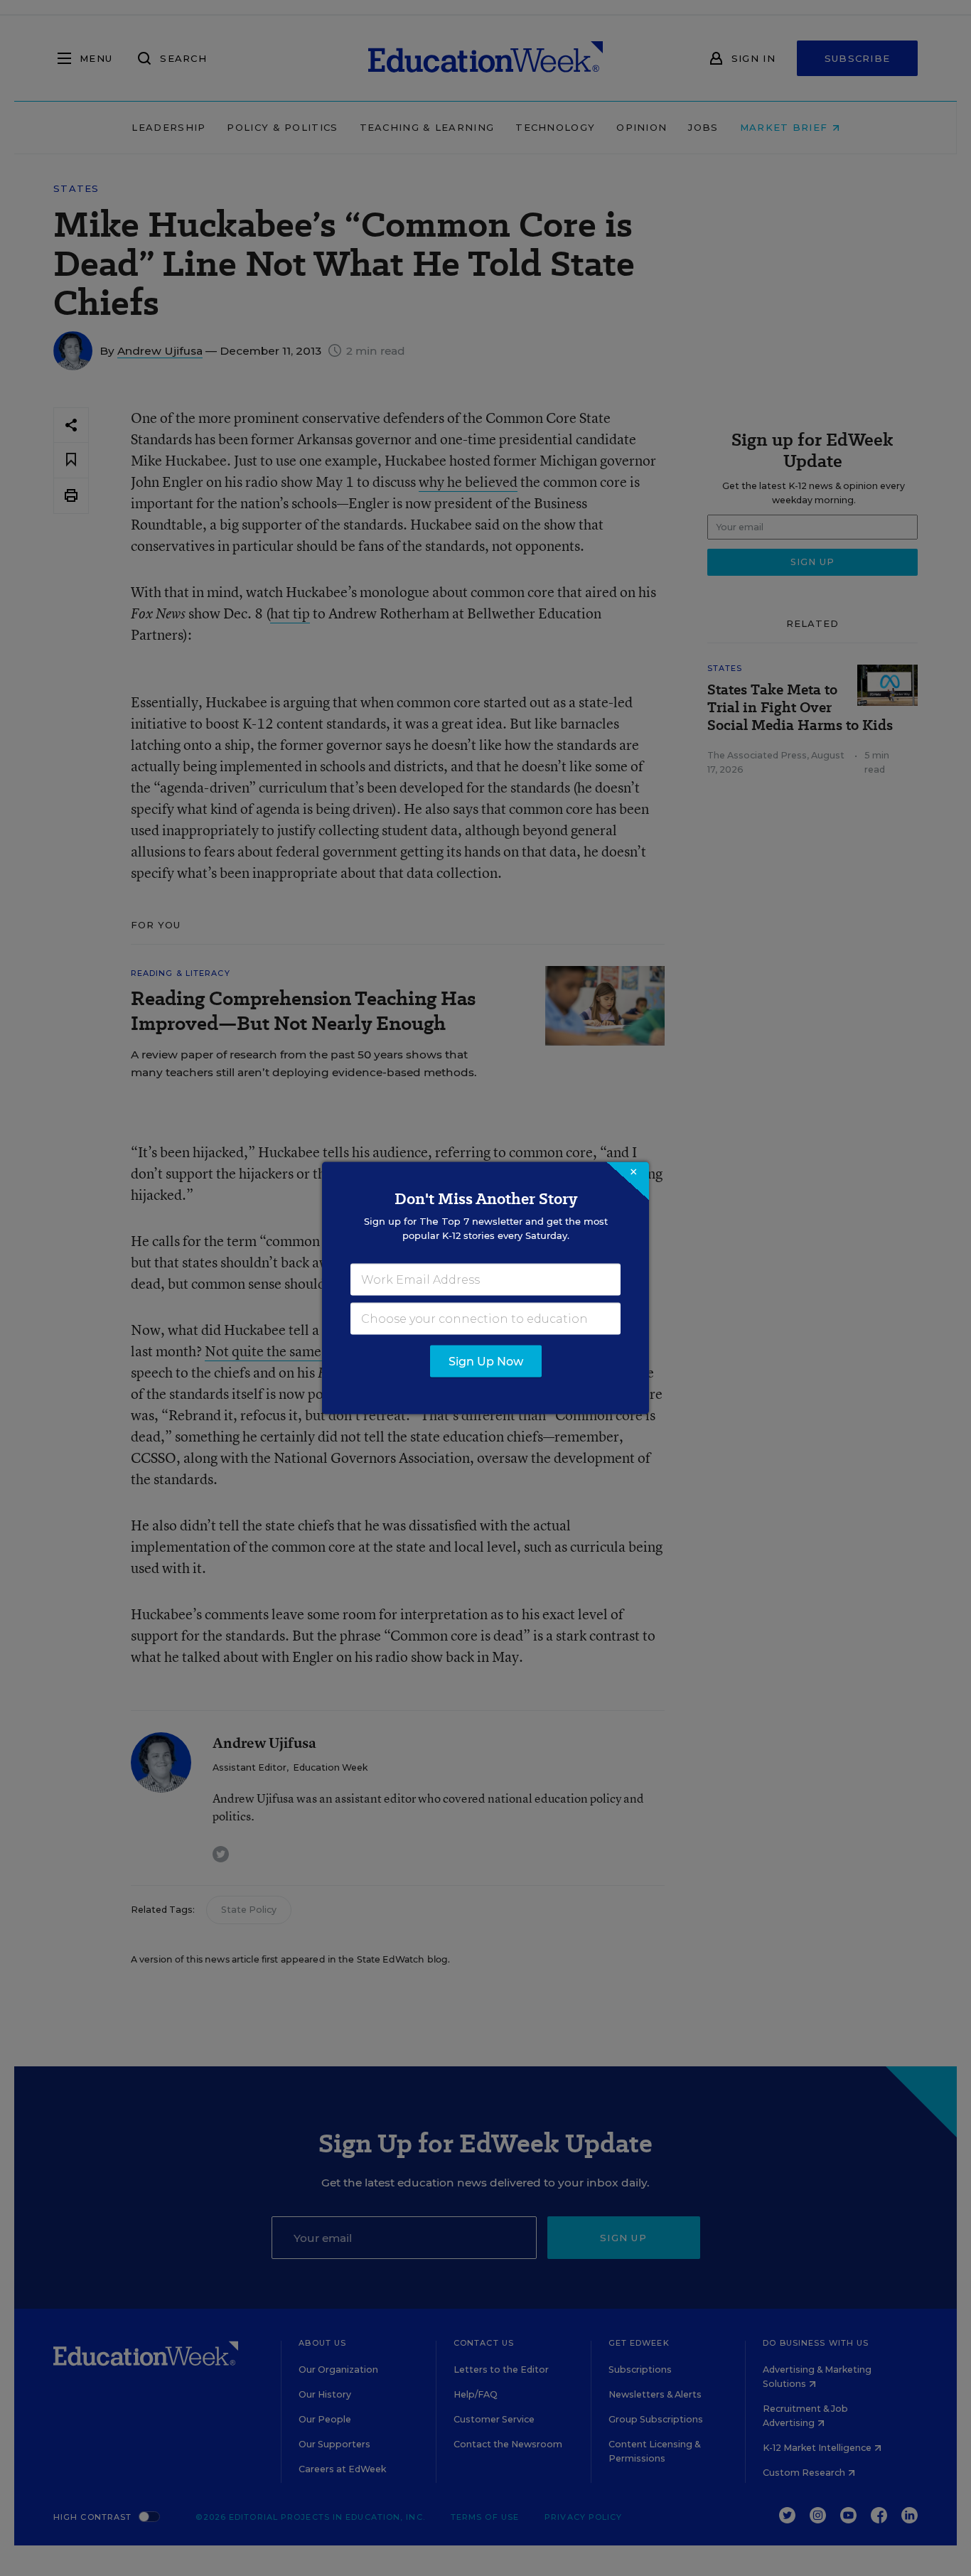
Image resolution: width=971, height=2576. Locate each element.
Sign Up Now (486, 1362)
